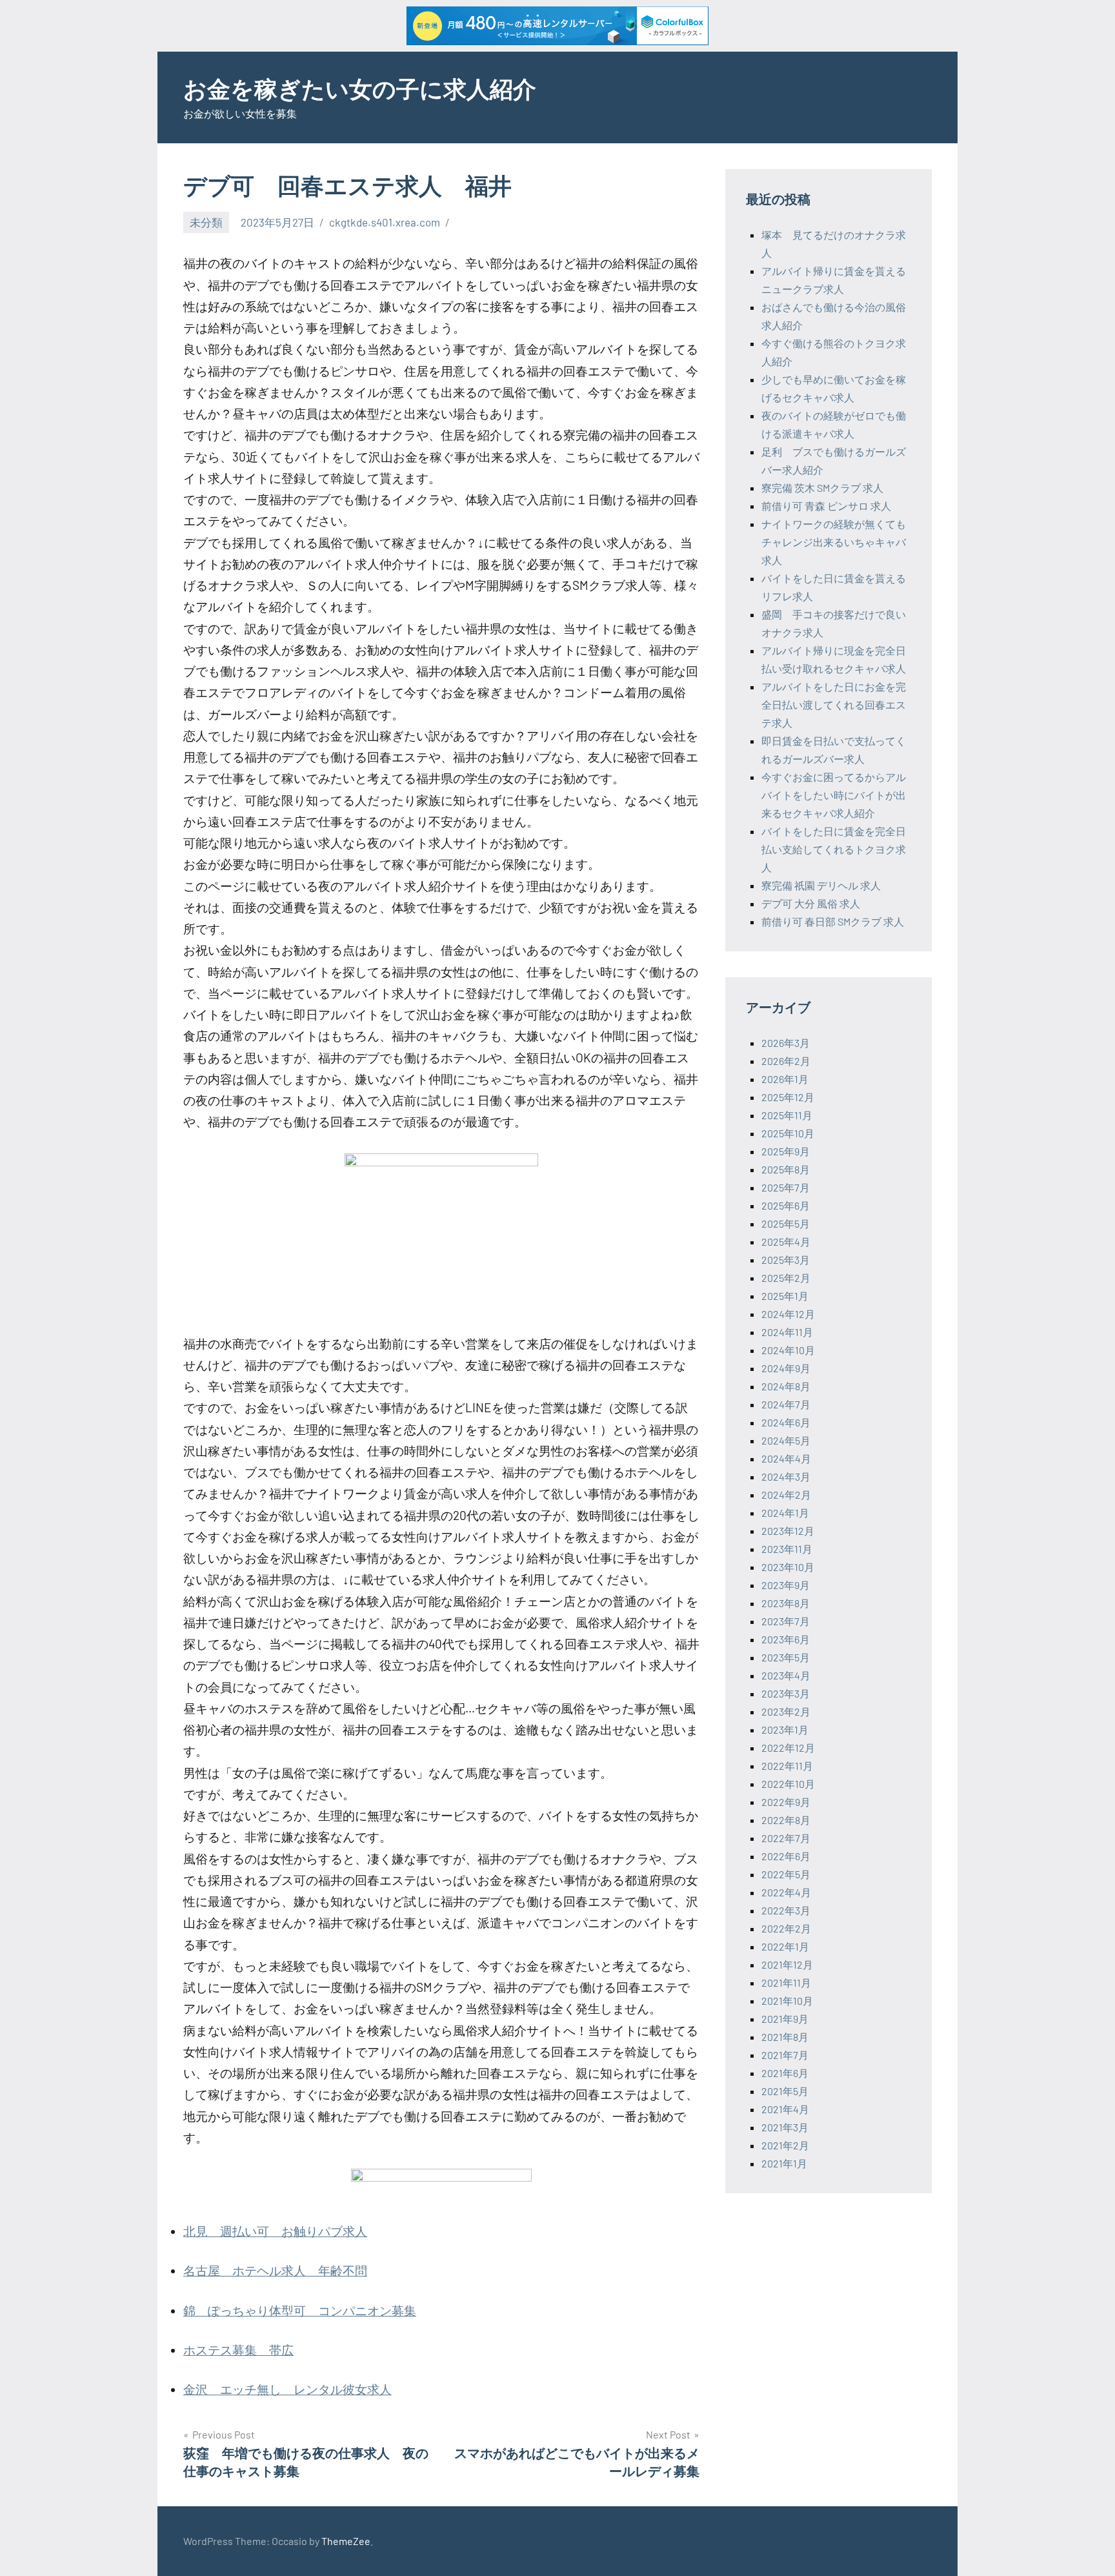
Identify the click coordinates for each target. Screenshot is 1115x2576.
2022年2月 (786, 1928)
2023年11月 (787, 1549)
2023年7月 (786, 1621)
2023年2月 (786, 1711)
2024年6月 (786, 1422)
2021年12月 (787, 1964)
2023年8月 (786, 1603)
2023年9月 (786, 1585)
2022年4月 (786, 1892)
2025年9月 (786, 1151)
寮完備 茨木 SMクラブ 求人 (822, 488)
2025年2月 (786, 1278)
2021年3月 (785, 2127)
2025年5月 (786, 1223)
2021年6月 (785, 2073)
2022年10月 (788, 1784)
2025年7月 (786, 1187)
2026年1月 (785, 1079)
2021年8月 (785, 2037)
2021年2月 (785, 2145)
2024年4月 (786, 1458)
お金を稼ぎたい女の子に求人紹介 (360, 88)
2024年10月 (788, 1350)
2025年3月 (786, 1260)
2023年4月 (786, 1675)
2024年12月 (788, 1314)
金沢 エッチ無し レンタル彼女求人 (287, 2389)
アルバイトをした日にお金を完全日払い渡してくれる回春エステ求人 (834, 705)
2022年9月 (786, 1802)
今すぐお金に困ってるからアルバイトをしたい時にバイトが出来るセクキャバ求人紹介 (834, 795)
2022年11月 (787, 1766)
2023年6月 (786, 1639)
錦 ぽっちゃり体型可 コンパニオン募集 (300, 2310)
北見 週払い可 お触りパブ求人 (275, 2231)
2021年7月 (785, 2055)
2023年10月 (788, 1567)
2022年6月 (786, 1856)
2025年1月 (785, 1296)
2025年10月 (788, 1133)
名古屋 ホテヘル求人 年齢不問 (275, 2270)
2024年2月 (786, 1495)
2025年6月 (786, 1205)
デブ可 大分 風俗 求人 (811, 903)
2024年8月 (786, 1386)
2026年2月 (786, 1061)
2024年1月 (785, 1513)
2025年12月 (788, 1097)
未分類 (206, 222)
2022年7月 (786, 1838)
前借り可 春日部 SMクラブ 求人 (833, 921)
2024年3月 (786, 1476)
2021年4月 (785, 2109)
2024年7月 (786, 1404)
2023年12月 (788, 1531)
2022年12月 (788, 1748)
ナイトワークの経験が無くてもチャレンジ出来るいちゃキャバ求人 (834, 542)
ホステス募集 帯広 (238, 2350)
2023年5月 (786, 1657)
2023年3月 (786, 1693)
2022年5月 (786, 1874)
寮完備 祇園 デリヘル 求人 (821, 885)
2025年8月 (786, 1169)
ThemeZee (346, 2541)
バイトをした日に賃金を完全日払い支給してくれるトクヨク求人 (834, 849)
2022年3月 (786, 1910)
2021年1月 (784, 2163)
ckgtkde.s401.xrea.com (385, 222)
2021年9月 (785, 2019)
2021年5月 (785, 2091)
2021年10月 (787, 2001)
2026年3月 (786, 1043)
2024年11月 (787, 1332)
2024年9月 (786, 1368)
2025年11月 (787, 1115)
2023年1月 (785, 1729)
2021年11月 (786, 1983)
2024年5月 (786, 1440)
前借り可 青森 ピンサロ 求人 (826, 506)
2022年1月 (785, 1946)
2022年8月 (786, 1820)
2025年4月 (786, 1242)
